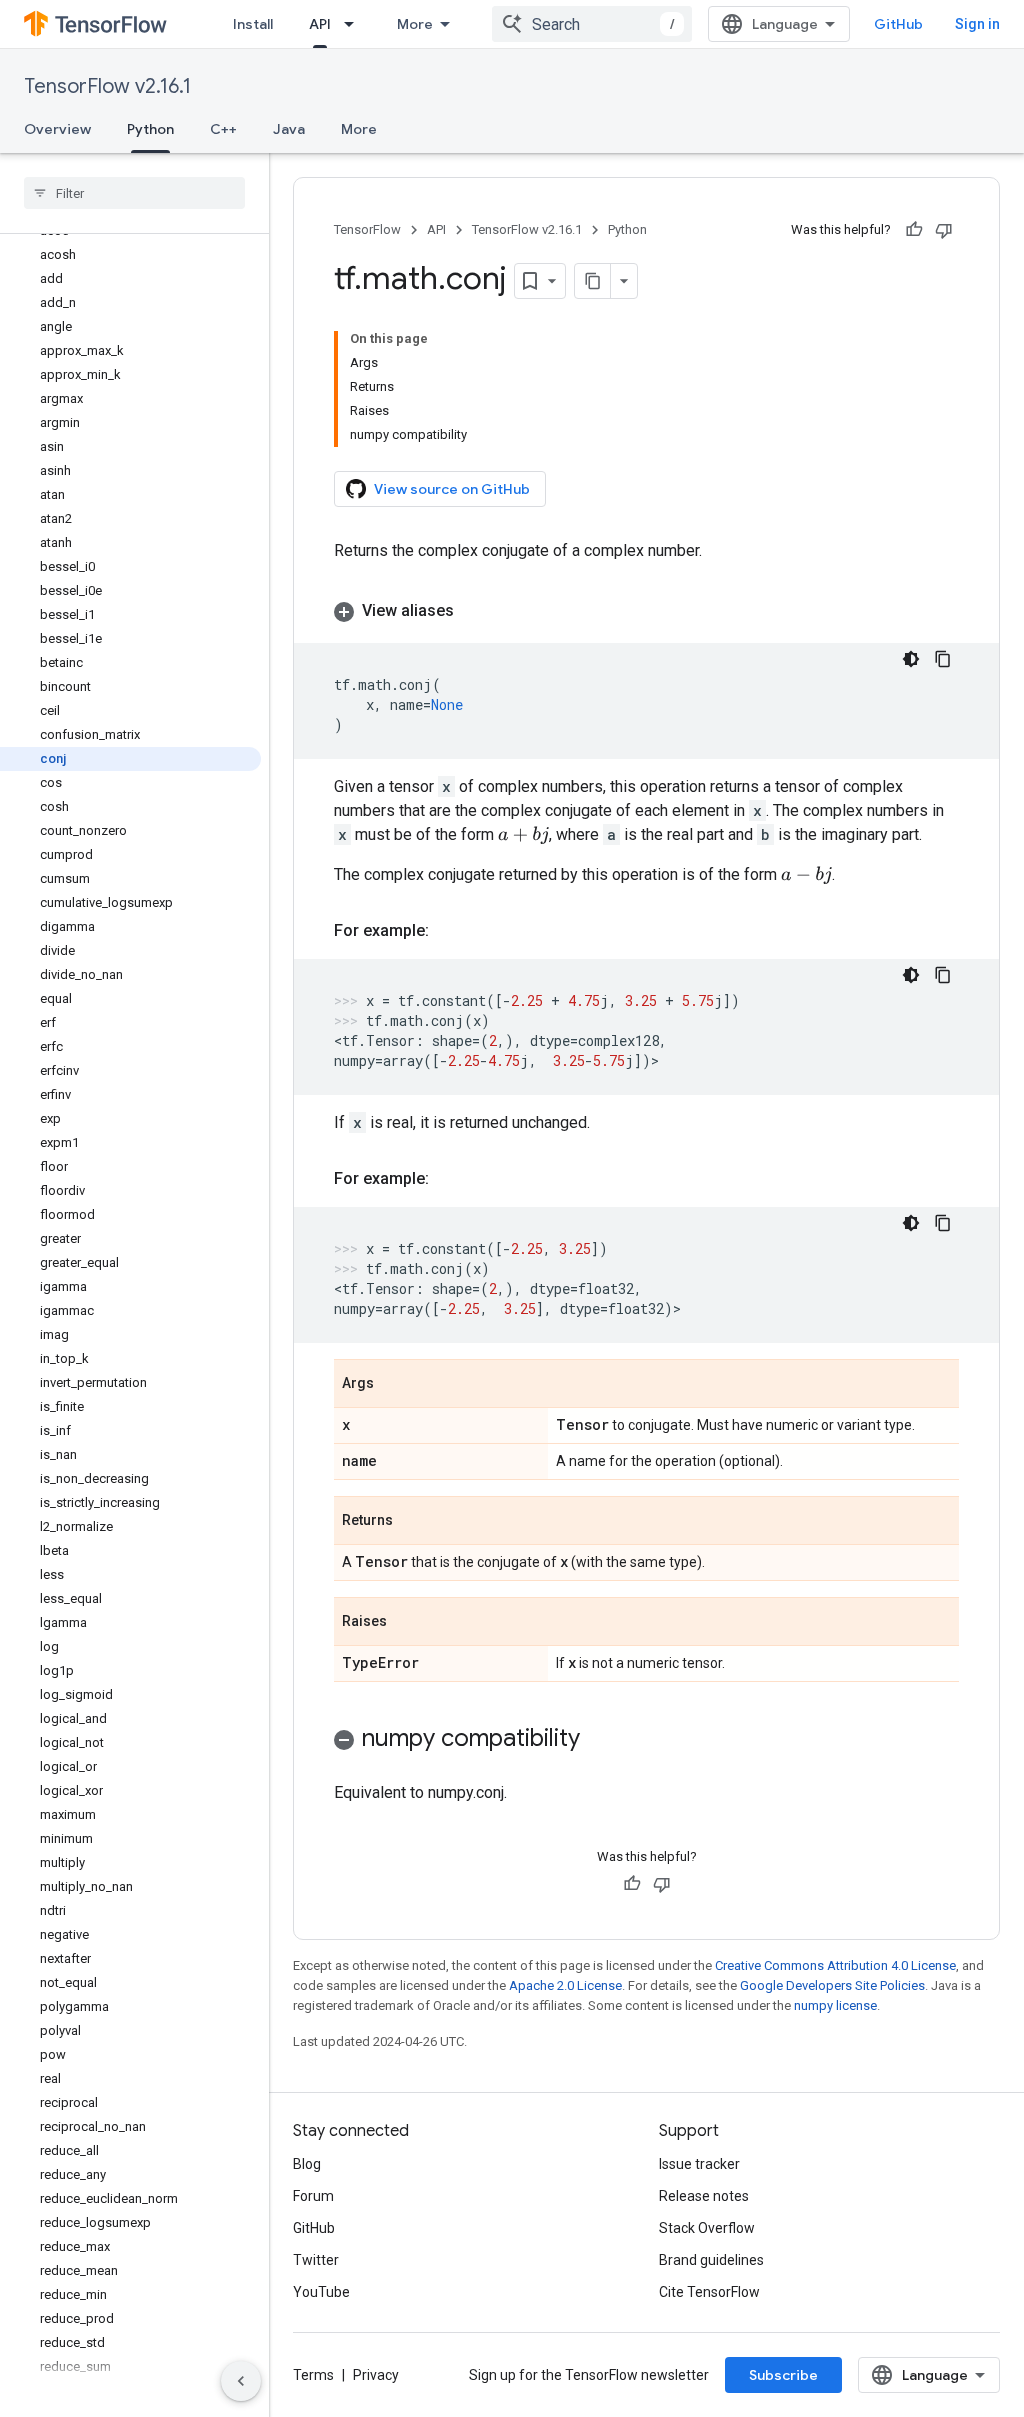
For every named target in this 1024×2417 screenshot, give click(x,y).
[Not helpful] (944, 230)
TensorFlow (367, 229)
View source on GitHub (452, 489)
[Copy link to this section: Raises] (407, 1623)
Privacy (376, 2375)
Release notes (704, 2196)
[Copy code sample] (943, 659)
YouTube (321, 2292)
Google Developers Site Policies (832, 1985)
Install (253, 24)
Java (289, 129)
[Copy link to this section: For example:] (449, 931)
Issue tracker (699, 2164)
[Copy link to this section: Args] (394, 1385)
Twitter (316, 2260)
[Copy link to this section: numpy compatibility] (600, 1740)
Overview (57, 129)
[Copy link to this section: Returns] (413, 1522)
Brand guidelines (711, 2260)
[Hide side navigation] (241, 2381)
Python (150, 129)
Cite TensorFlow (709, 2292)
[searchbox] (134, 193)
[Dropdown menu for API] (355, 24)
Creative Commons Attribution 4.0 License (835, 1965)
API (320, 24)
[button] (646, 611)
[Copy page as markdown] (593, 281)
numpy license (835, 2005)
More (415, 24)
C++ (223, 129)
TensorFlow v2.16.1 (107, 86)
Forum (313, 2196)
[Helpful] (914, 230)
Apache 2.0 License (565, 1985)
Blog (307, 2164)
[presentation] (523, 835)
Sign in (977, 24)
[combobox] (592, 24)
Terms (313, 2375)
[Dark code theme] (911, 659)
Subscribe (783, 2375)
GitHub (898, 24)
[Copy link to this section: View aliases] (474, 611)
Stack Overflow (707, 2228)
